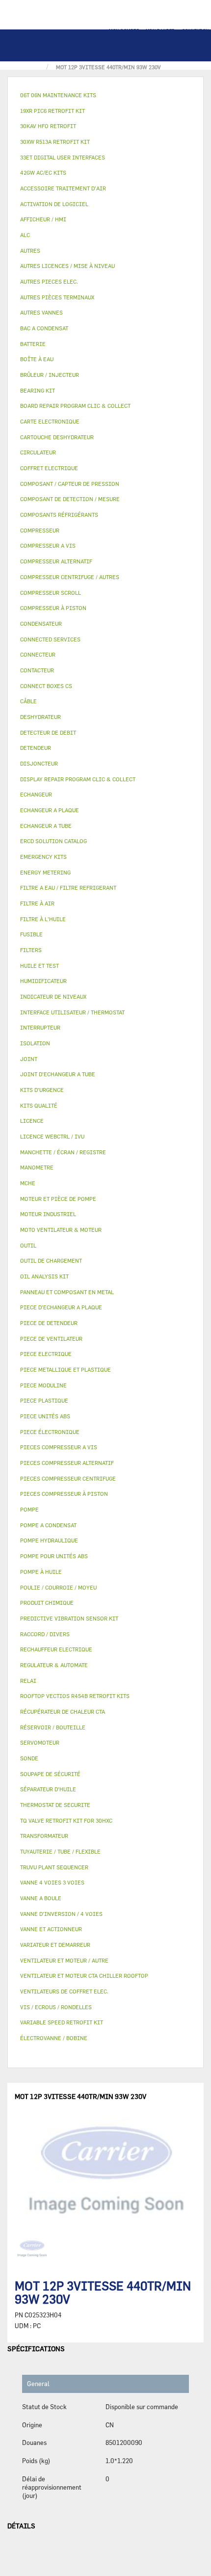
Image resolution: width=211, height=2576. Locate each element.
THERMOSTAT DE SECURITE (55, 1805)
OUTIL (28, 1245)
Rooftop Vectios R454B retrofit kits (75, 1696)
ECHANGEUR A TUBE (46, 826)
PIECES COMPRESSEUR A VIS (59, 1447)
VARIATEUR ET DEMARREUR (55, 1945)
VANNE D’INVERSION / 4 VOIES (61, 1914)
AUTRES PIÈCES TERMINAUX (57, 297)
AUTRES (30, 251)
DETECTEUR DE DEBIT (48, 732)
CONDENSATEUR (41, 624)
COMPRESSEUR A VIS (48, 545)
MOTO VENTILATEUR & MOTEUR (61, 1230)
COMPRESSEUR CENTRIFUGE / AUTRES (70, 577)
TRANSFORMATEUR (44, 1836)
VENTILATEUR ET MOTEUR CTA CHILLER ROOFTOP (84, 1976)
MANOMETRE (37, 1167)
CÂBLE (28, 701)
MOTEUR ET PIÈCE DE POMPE (58, 1199)
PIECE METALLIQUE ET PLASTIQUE (66, 1369)
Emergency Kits (43, 857)
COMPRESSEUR (40, 530)
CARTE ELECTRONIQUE (50, 421)
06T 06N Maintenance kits (58, 95)
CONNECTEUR (38, 654)
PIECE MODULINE (43, 1385)
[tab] (105, 95)
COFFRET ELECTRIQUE (49, 468)
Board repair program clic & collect (75, 406)
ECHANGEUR (36, 794)
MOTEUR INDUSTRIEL (48, 1214)
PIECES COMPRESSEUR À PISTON (64, 1494)
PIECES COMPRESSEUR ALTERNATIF (67, 1463)
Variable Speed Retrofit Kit (62, 2022)
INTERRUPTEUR (40, 1027)
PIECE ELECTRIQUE (46, 1354)
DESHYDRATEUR (40, 717)
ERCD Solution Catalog (53, 841)
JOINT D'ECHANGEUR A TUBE (58, 1074)
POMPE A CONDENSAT (48, 1525)
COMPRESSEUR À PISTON (53, 608)
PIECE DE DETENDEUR (49, 1323)
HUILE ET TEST (40, 966)
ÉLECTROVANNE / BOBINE (54, 2038)
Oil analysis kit (44, 1276)
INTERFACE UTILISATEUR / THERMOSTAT (72, 1012)
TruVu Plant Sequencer (54, 1867)
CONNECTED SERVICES (50, 639)
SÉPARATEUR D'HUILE (48, 1789)
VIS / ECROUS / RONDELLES (56, 2007)
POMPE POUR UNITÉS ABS (54, 1556)
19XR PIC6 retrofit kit (53, 111)
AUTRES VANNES (41, 312)
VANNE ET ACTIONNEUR (51, 1929)
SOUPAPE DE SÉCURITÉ (50, 1774)
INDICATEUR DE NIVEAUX (53, 996)
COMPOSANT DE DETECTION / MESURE (70, 499)
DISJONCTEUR (39, 763)
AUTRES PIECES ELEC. (49, 281)
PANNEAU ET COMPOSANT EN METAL (67, 1292)
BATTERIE (33, 344)
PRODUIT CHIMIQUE (47, 1603)
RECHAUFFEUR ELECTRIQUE (56, 1649)
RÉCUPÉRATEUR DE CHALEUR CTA (63, 1712)
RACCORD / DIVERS (45, 1634)
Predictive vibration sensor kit (69, 1618)
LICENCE (32, 1121)
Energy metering (45, 872)
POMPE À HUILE (41, 1572)
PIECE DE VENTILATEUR (51, 1339)
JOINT (29, 1059)
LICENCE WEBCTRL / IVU (52, 1136)
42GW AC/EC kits (43, 173)
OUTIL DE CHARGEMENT (51, 1261)
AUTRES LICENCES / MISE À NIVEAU (67, 266)
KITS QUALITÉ (39, 1105)
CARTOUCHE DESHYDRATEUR (57, 437)
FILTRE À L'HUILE (43, 919)
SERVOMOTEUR (40, 1742)
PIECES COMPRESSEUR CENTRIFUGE (68, 1478)
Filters (31, 950)
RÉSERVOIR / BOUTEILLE (53, 1727)
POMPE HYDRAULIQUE (49, 1540)
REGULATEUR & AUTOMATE (54, 1665)
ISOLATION (35, 1043)
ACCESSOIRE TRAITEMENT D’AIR (63, 188)
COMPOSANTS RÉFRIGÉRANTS (59, 515)
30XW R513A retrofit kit (55, 142)
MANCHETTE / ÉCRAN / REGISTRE (63, 1152)
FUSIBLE (31, 934)
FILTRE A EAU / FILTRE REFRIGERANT (68, 888)
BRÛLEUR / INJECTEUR (50, 375)
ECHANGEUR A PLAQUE (50, 810)
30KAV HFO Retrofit (48, 126)
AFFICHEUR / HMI (43, 219)
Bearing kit (38, 390)
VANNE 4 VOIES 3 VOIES (52, 1882)
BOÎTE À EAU (37, 359)
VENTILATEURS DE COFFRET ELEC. (64, 1991)
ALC (25, 235)
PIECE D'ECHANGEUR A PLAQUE (61, 1307)
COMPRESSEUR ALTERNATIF (56, 561)
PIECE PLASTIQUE (44, 1400)
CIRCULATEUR (38, 452)
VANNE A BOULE (41, 1898)
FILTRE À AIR (37, 903)
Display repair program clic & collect (78, 779)
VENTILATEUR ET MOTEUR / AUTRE (64, 1960)
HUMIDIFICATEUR (43, 981)
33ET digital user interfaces (63, 157)
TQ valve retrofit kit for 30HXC (66, 1820)
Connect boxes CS (46, 686)
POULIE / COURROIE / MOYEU (58, 1587)
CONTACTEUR (37, 670)
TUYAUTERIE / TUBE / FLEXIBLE (60, 1851)
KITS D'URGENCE (42, 1090)
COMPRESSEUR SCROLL (51, 593)
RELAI (28, 1681)
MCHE (28, 1183)
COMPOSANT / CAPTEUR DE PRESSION (70, 484)
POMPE (29, 1509)
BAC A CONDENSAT (44, 328)
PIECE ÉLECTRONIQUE (50, 1432)
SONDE (29, 1758)
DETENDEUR (36, 748)
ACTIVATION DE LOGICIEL (54, 204)
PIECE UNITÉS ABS (45, 1416)
